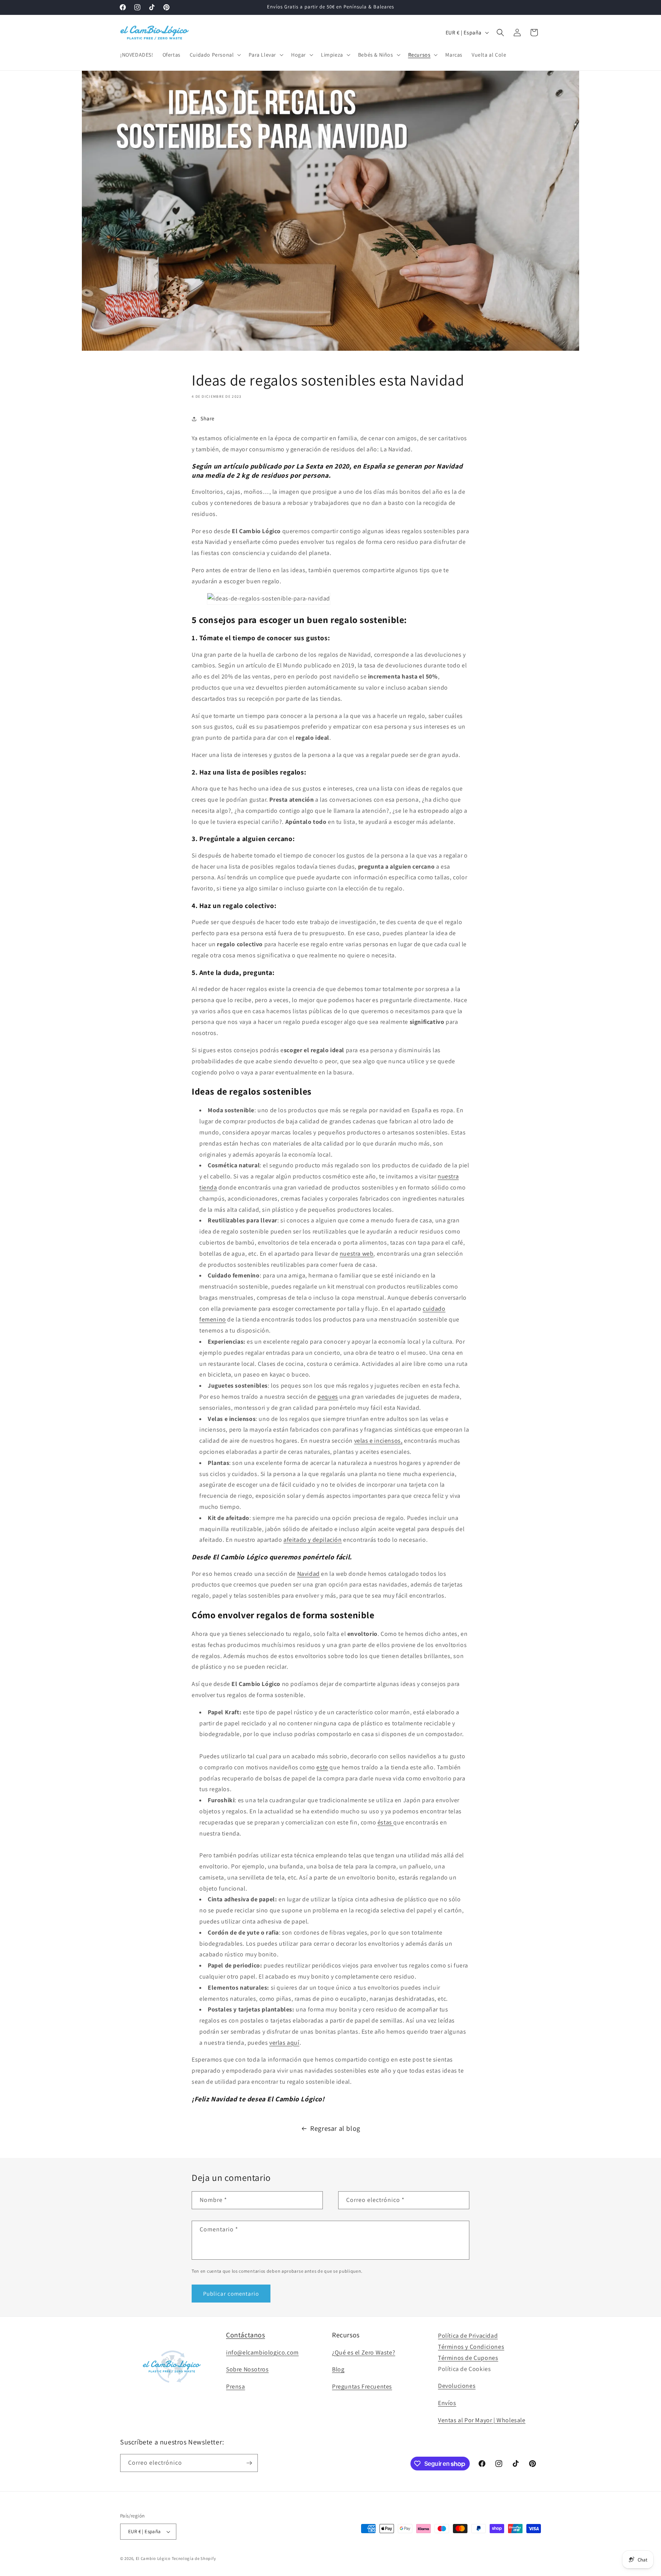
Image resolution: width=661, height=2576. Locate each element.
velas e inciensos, (379, 1441)
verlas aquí (284, 2043)
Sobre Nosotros (247, 2369)
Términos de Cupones (468, 2358)
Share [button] (208, 418)
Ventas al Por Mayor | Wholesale (482, 2420)
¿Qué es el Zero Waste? (364, 2352)
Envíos (447, 2403)
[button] (215, 55)
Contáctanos (246, 2335)
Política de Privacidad (468, 2336)
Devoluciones (457, 2386)
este (322, 1767)
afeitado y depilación (313, 1540)
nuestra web (357, 1254)
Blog (338, 2369)
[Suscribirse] (249, 2463)
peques (328, 1397)
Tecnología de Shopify (194, 2558)
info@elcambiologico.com (262, 2352)
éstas (386, 1822)
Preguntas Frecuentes (362, 2386)
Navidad (309, 1574)
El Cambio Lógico (153, 2558)
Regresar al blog (335, 2128)
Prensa (236, 2386)
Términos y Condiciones (471, 2347)
